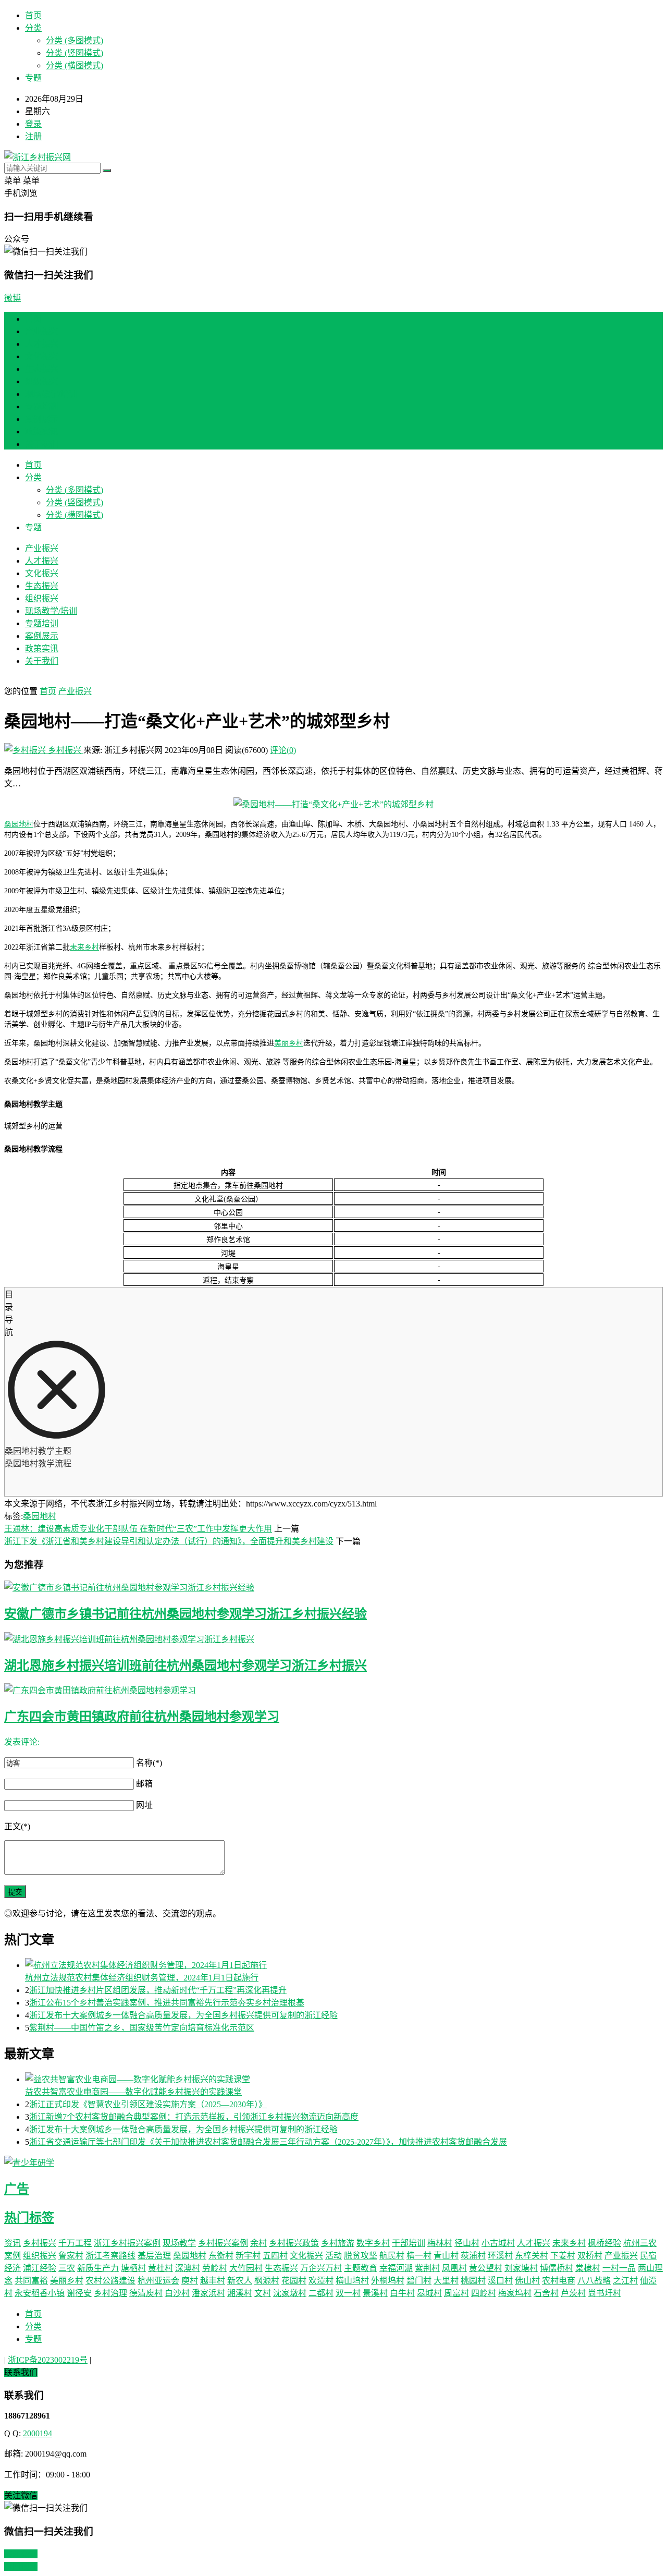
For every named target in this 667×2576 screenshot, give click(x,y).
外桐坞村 (388, 2281)
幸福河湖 (396, 2268)
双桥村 (590, 2256)
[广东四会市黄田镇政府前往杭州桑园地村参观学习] (333, 1690)
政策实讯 (42, 432)
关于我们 (42, 444)
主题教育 (361, 2268)
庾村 (190, 2281)
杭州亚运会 (158, 2281)
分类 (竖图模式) (75, 53)
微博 (13, 298)
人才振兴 (42, 344)
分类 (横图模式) (75, 65)
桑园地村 (19, 824)
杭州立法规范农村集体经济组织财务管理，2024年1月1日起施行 (142, 1978)
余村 (258, 2243)
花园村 (294, 2281)
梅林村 (440, 2243)
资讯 (13, 2243)
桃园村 (473, 2281)
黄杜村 (160, 2268)
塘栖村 (133, 2268)
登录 (33, 124)
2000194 (38, 2433)
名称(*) (149, 1763)
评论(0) (283, 750)
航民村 (392, 2256)
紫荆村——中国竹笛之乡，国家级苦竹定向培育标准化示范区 (142, 2028)
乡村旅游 (338, 2243)
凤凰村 (454, 2268)
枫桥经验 (604, 2243)
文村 (263, 2293)
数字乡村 (373, 2243)
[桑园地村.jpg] (333, 804)
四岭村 (484, 2293)
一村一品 (619, 2268)
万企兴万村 (321, 2268)
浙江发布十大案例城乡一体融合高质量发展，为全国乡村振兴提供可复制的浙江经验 (183, 2015)
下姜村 (563, 2256)
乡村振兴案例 (223, 2243)
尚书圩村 (604, 2293)
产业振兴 (42, 331)
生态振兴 (42, 369)
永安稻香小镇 (40, 2293)
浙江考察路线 (110, 2256)
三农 (67, 2268)
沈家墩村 (290, 2293)
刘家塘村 (521, 2268)
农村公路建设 (110, 2281)
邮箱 (144, 1784)
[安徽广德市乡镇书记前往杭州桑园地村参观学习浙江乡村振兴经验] (333, 1587)
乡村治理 (110, 2293)
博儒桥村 (557, 2268)
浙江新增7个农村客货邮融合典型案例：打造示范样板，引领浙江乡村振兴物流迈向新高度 (194, 2117)
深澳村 (188, 2268)
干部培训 (409, 2243)
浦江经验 (40, 2268)
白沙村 (177, 2293)
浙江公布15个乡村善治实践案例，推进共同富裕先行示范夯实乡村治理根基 (167, 2003)
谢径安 (79, 2293)
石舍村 (546, 2293)
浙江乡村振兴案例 (127, 2243)
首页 (33, 15)
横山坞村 (352, 2281)
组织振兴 (42, 381)
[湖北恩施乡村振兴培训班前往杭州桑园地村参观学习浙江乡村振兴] (333, 1638)
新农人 (240, 2281)
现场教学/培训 (51, 394)
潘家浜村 (208, 2293)
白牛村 (402, 2293)
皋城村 (429, 2293)
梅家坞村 (515, 2293)
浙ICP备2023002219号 (48, 2360)
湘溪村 (240, 2293)
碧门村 (419, 2281)
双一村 (348, 2293)
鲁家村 (71, 2256)
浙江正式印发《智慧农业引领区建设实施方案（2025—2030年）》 (148, 2104)
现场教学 (179, 2243)
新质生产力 (98, 2268)
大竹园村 (246, 2268)
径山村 (467, 2243)
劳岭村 (215, 2268)
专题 (33, 2339)
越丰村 (213, 2281)
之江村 (625, 2281)
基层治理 (154, 2256)
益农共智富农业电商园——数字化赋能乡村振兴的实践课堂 (133, 2092)
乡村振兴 (65, 750)
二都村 (321, 2293)
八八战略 (594, 2281)
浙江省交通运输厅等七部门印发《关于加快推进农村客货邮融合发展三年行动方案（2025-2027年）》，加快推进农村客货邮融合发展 (268, 2142)
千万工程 (75, 2243)
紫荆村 (427, 2268)
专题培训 (42, 406)
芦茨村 (573, 2293)
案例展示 (42, 419)
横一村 (419, 2256)
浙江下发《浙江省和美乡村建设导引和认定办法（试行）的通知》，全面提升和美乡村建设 (169, 1541)
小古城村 (498, 2243)
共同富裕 (31, 2281)
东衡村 (221, 2256)
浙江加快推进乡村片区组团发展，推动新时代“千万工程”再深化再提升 (158, 1990)
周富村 (456, 2293)
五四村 (275, 2256)
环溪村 (500, 2256)
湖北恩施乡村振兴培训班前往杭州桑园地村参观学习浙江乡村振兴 (186, 1666)
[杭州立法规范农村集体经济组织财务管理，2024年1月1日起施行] (344, 1964)
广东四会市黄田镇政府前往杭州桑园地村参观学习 (142, 1717)
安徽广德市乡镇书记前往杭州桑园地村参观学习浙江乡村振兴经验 (186, 1614)
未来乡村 (84, 947)
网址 (144, 1805)
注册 (33, 136)
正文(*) (17, 1826)
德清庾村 (146, 2293)
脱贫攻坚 (361, 2256)
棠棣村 (588, 2268)
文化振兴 (42, 356)
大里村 (446, 2281)
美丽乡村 (289, 1043)
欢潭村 (321, 2281)
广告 (17, 2189)
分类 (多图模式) (75, 40)
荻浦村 (473, 2256)
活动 (333, 2256)
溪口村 (500, 2281)
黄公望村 (486, 2268)
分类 (33, 28)
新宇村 (248, 2256)
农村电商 (559, 2281)
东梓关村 (532, 2256)
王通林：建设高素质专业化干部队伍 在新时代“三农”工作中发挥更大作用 (138, 1529)
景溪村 (375, 2293)
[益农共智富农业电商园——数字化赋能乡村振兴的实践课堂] (344, 2079)
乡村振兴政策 (294, 2243)
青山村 (446, 2256)
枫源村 (267, 2281)
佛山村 (527, 2281)
